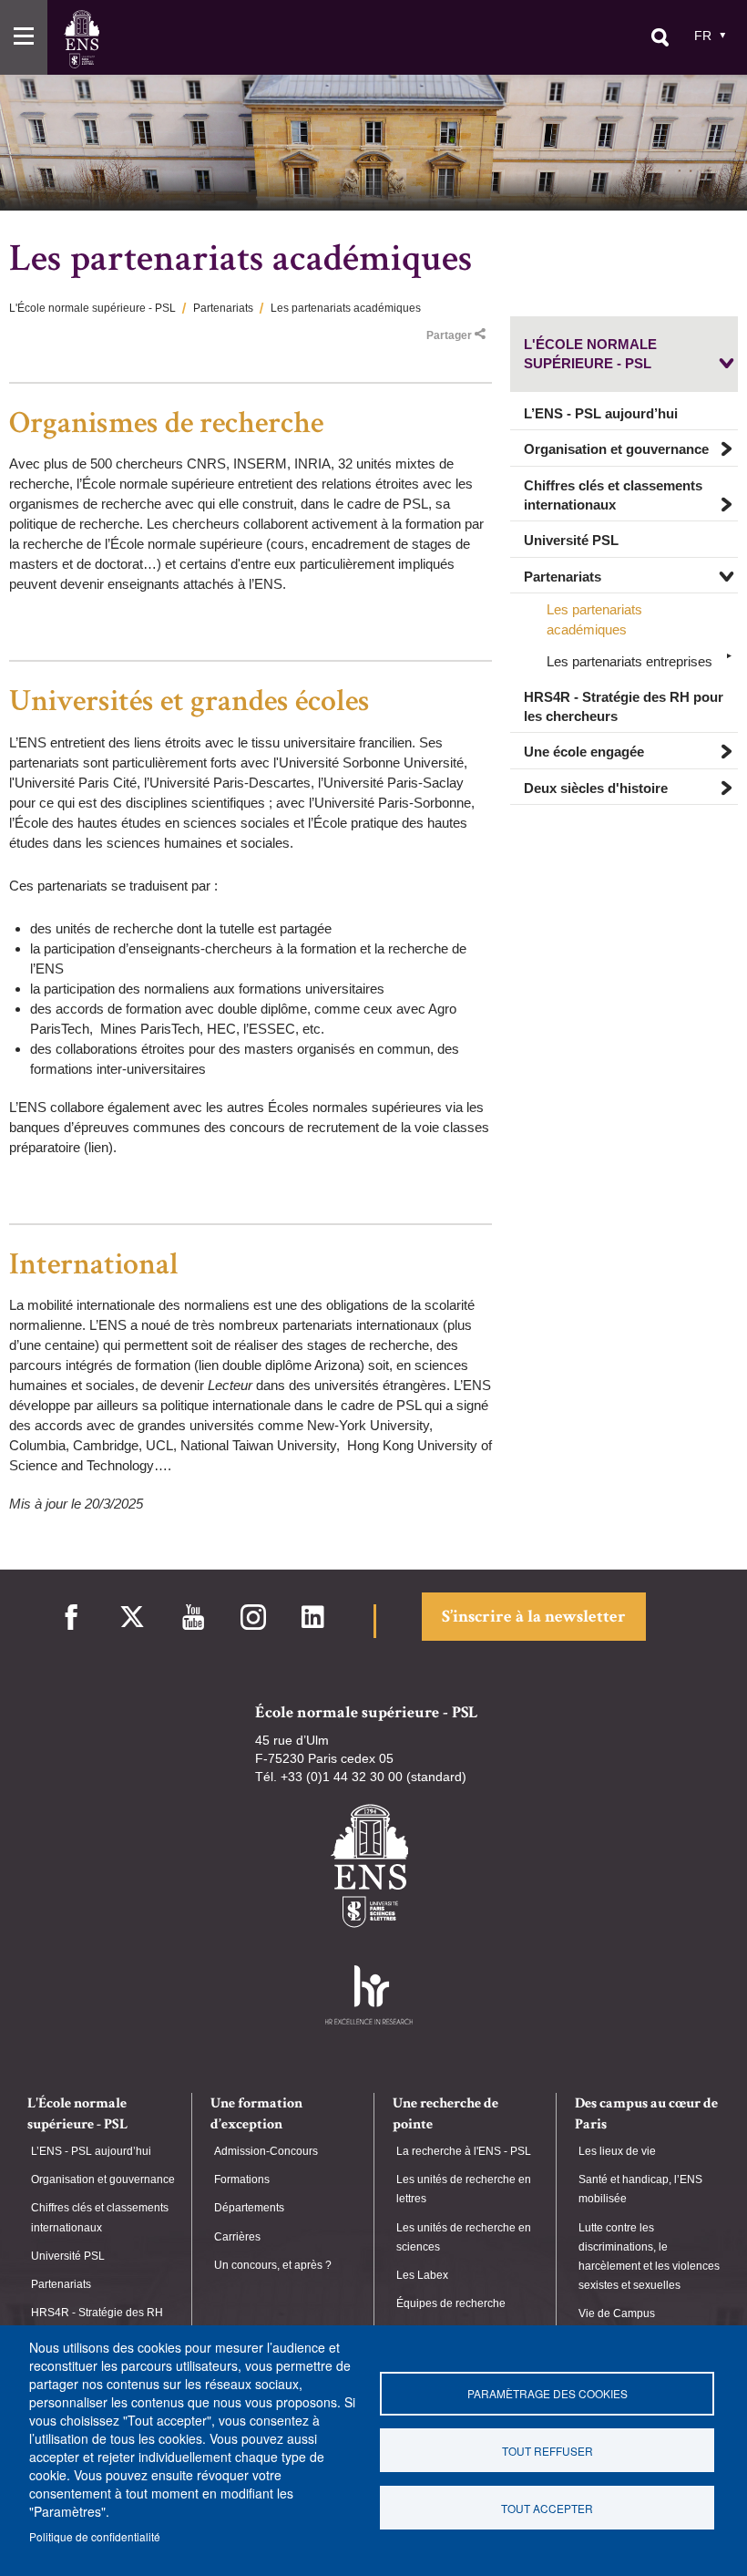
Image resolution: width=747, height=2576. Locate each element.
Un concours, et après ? (273, 2265)
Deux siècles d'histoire (596, 788)
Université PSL (571, 540)
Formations (242, 2179)
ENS (82, 39)
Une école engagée (584, 752)
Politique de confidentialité (95, 2536)
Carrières (237, 2237)
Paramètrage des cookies (547, 2393)
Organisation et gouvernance (616, 449)
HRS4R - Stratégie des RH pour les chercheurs (624, 706)
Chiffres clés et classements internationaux (613, 495)
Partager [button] (449, 335)
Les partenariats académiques (594, 619)
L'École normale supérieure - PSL (92, 308)
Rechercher (660, 37)
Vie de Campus (617, 2313)
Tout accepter (547, 2508)
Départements (249, 2208)
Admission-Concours (266, 2151)
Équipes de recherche (451, 2303)
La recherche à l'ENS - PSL (464, 2151)
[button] (24, 37)
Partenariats (223, 308)
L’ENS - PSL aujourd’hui (601, 413)
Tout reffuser (547, 2451)
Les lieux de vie (617, 2151)
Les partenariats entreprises (629, 661)
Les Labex (422, 2275)
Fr (703, 36)
